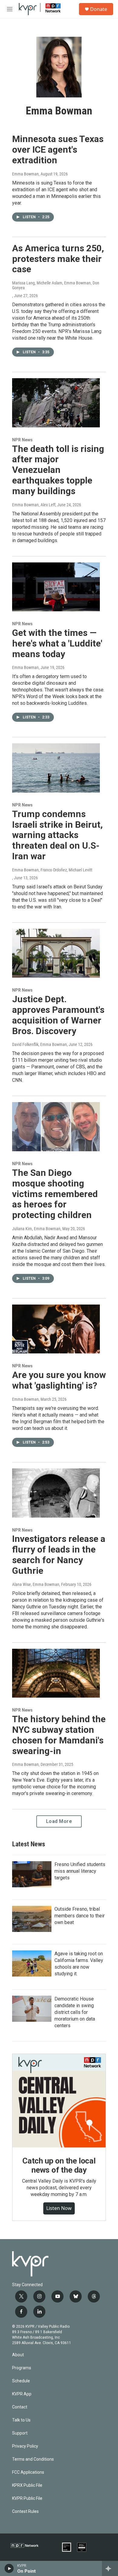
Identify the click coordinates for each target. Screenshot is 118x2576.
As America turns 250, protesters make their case (58, 259)
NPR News (22, 440)
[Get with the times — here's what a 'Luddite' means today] (56, 587)
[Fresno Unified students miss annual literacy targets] (32, 1874)
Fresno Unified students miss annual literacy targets (80, 1871)
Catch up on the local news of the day (59, 2165)
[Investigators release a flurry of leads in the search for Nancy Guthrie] (56, 1493)
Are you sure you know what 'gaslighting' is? (59, 1380)
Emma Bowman (25, 174)
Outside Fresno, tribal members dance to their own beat (80, 1916)
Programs (22, 2368)
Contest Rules (25, 2512)
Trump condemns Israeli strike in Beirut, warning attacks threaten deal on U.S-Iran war (57, 835)
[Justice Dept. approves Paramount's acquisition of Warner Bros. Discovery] (56, 953)
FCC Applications (28, 2472)
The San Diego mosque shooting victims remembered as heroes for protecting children (55, 1194)
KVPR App (22, 2394)
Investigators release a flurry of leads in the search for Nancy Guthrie (59, 1554)
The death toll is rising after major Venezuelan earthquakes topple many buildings (58, 470)
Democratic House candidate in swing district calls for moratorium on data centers (75, 2012)
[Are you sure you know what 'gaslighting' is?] (56, 1329)
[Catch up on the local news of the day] (59, 2101)
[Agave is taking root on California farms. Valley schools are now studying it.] (32, 1963)
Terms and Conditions (33, 2459)
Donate (99, 9)
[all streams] (110, 2568)
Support (20, 2433)
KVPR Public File (27, 2498)
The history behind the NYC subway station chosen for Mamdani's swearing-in (59, 1735)
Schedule (21, 2381)
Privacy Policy (25, 2446)
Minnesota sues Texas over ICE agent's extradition (58, 149)
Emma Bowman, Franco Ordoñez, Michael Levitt (52, 870)
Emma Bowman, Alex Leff (34, 505)
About (18, 2355)
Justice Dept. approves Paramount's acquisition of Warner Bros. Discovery (58, 1015)
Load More (59, 1821)
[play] (9, 2568)
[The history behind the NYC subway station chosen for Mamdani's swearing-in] (56, 1673)
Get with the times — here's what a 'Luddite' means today (57, 643)
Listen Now (59, 2208)
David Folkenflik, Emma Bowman (39, 1044)
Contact (20, 2407)
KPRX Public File (27, 2485)
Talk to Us (21, 2420)
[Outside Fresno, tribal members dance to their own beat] (32, 1919)
